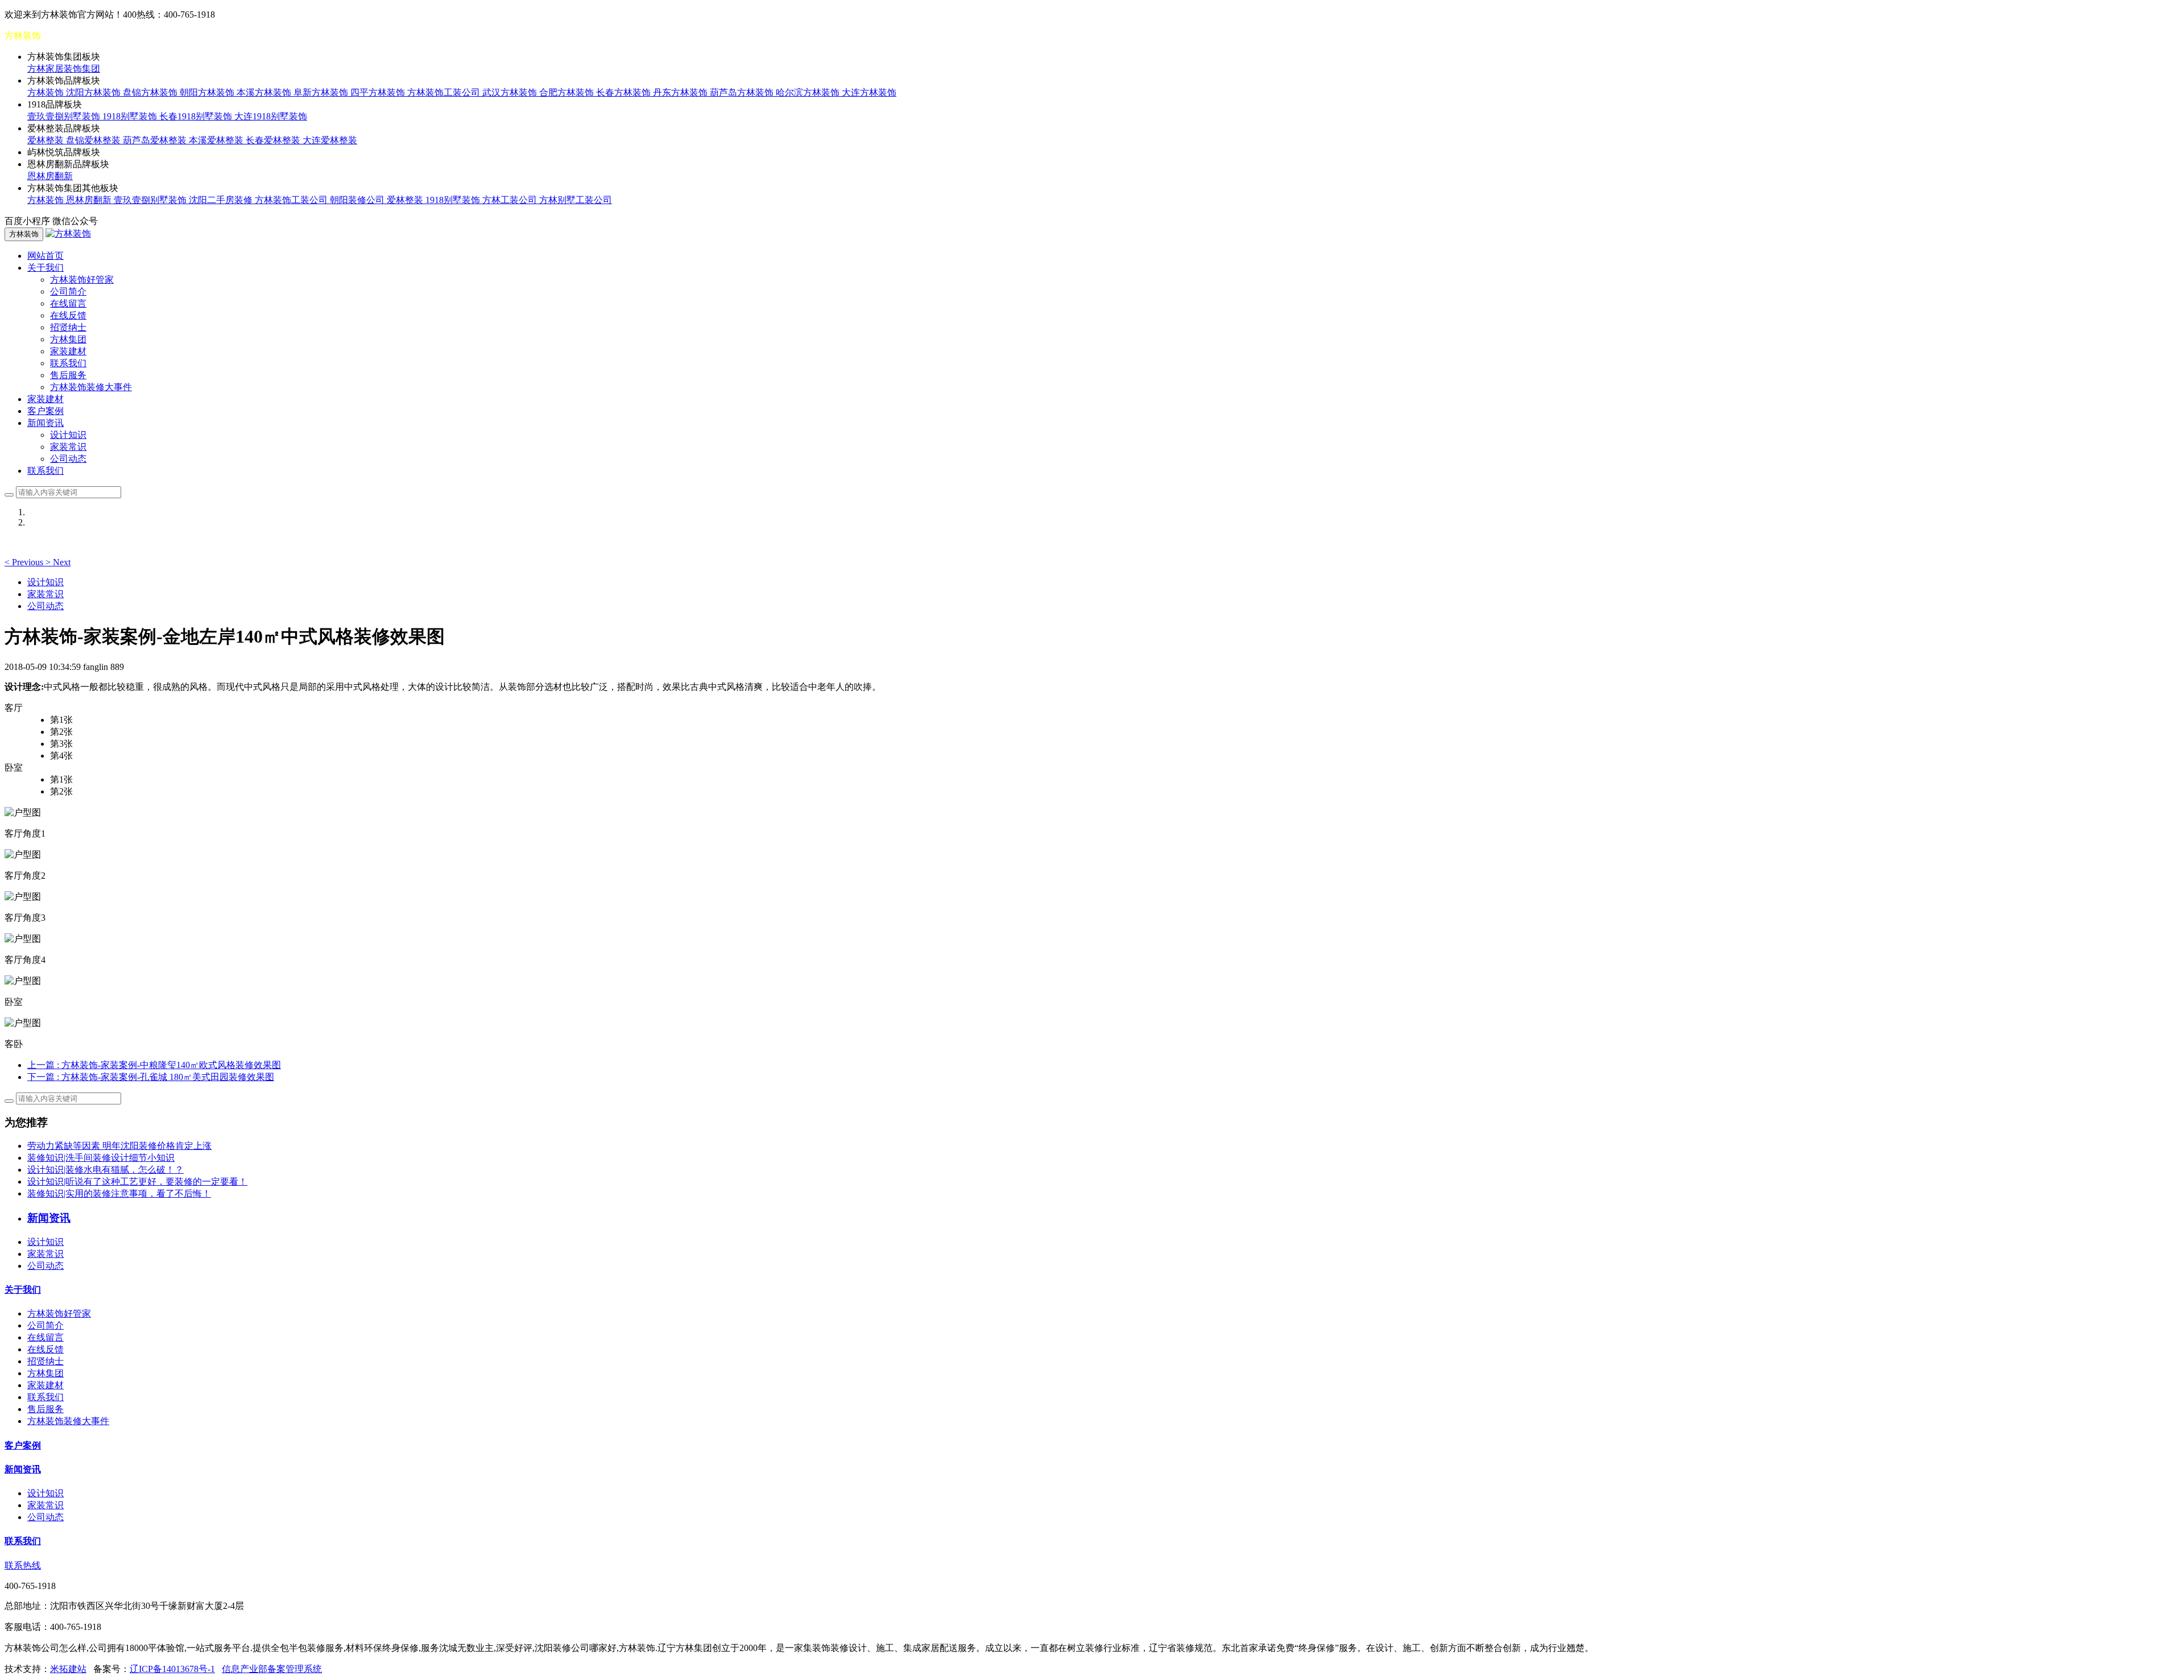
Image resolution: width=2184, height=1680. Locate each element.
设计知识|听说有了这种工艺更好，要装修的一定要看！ (137, 1182)
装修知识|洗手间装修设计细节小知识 (101, 1158)
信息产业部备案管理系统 (272, 1669)
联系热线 (23, 1565)
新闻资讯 (23, 1469)
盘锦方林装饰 (151, 92)
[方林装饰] (68, 233)
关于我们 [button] (45, 268)
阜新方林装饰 (322, 92)
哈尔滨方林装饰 (809, 92)
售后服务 (68, 375)
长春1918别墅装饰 (197, 116)
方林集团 (68, 339)
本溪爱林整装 (217, 140)
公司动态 (68, 459)
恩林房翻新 (50, 176)
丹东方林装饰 (681, 92)
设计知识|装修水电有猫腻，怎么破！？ (106, 1170)
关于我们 (23, 1290)
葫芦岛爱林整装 (156, 140)
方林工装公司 (511, 200)
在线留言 (68, 303)
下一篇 (151, 1077)
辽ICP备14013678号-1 (172, 1669)
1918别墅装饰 (131, 116)
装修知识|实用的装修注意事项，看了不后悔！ (119, 1193)
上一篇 (154, 1065)
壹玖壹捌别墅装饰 (65, 116)
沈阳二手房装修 (222, 200)
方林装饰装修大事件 (91, 387)
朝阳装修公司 (358, 200)
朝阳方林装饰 (208, 92)
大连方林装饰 (869, 92)
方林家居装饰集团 (64, 69)
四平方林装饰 (379, 92)
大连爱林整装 (330, 140)
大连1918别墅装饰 (271, 116)
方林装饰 (47, 92)
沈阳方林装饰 (94, 92)
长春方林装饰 (624, 92)
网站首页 (45, 256)
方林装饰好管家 (82, 280)
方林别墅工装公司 (576, 200)
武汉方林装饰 (511, 92)
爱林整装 (47, 140)
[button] (25, 562)
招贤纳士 (68, 327)
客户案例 (45, 411)
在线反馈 (68, 315)
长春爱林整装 (274, 140)
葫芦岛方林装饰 (743, 92)
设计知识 (68, 435)
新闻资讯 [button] (45, 423)
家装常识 (68, 447)
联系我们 (68, 363)
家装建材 (68, 351)
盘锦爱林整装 (94, 140)
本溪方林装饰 (265, 92)
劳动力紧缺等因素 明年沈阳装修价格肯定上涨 (119, 1146)
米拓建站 (68, 1669)
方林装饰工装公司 (445, 92)
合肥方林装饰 (568, 92)
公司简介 (68, 291)
